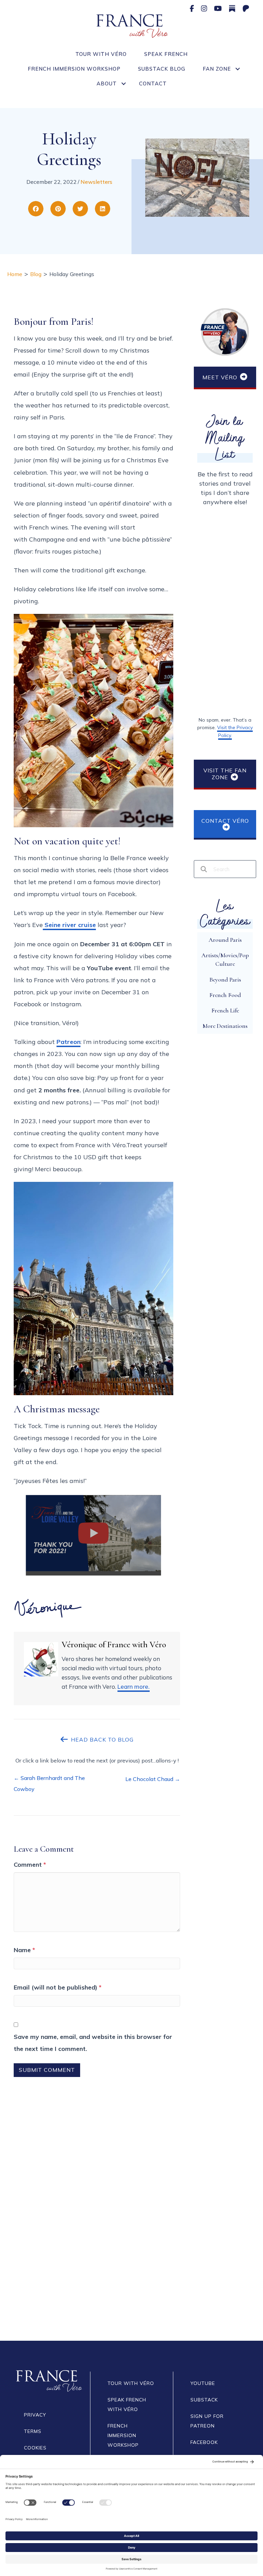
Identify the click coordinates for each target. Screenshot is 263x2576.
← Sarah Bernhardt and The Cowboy (49, 1783)
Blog (36, 274)
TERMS (33, 2431)
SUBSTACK (204, 2400)
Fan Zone (217, 69)
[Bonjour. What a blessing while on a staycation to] (66, 2152)
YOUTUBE (203, 2383)
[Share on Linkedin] (103, 209)
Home (15, 274)
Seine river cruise (69, 925)
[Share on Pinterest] (58, 209)
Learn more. (134, 1687)
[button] (237, 69)
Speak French (166, 54)
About (107, 84)
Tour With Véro (101, 54)
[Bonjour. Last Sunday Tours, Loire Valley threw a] (66, 2300)
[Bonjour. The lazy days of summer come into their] (66, 2226)
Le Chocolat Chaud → (153, 1779)
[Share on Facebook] (36, 209)
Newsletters (96, 182)
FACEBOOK (204, 2442)
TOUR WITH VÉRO (131, 2383)
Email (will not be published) (58, 1987)
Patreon (68, 1042)
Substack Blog (162, 69)
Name (24, 1950)
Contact (153, 84)
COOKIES (35, 2448)
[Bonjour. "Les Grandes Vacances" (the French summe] (197, 2152)
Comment (30, 1865)
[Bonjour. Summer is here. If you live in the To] (197, 2300)
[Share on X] (80, 209)
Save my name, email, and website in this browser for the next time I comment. (93, 2043)
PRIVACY (35, 2415)
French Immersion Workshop (74, 69)
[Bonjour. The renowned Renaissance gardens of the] (197, 2226)
